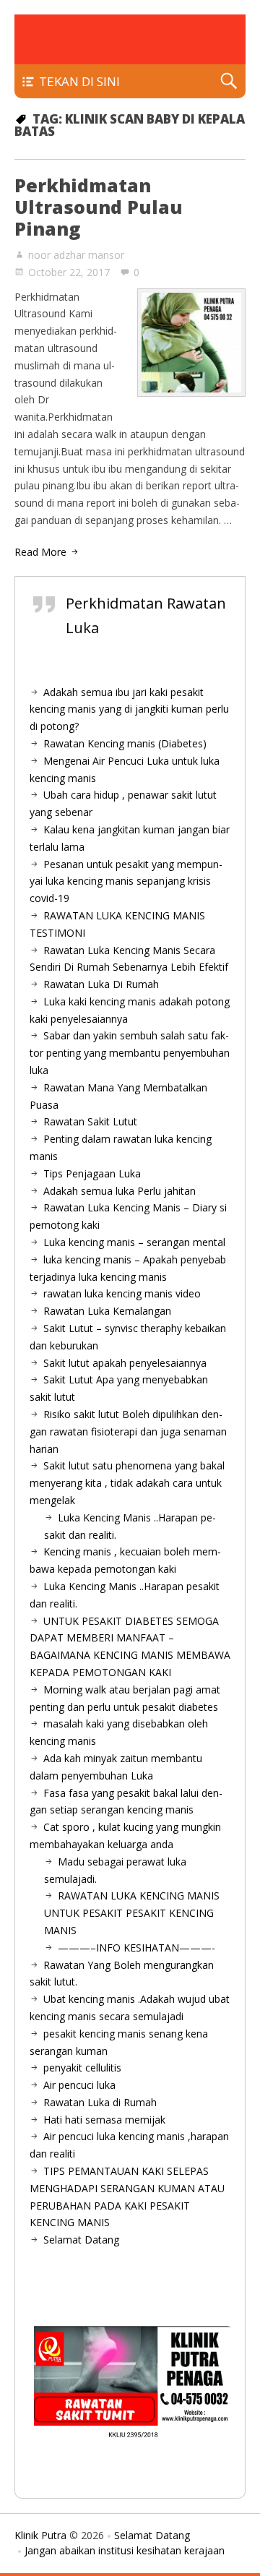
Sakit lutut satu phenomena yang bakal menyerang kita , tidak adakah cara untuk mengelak (127, 1483)
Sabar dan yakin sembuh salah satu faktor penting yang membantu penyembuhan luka (130, 1053)
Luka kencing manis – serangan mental (134, 1242)
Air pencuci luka (79, 2085)
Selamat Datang (81, 2240)
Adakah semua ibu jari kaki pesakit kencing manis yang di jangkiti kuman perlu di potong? (129, 709)
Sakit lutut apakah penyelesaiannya (125, 1363)
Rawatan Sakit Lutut (90, 1121)
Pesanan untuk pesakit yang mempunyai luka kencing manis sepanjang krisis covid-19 (126, 881)
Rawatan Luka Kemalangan (107, 1311)
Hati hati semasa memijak (104, 2120)
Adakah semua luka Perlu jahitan (120, 1191)
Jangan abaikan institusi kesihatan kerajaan (125, 2550)
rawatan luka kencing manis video (122, 1293)
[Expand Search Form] (229, 81)
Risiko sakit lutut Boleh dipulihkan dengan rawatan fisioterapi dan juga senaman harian (128, 1431)
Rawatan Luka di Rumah (100, 2102)
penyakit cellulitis (82, 2068)
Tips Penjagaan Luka (92, 1173)
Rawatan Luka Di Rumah (101, 984)
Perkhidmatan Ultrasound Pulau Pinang (99, 207)
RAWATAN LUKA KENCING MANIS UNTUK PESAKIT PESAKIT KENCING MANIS (132, 1913)
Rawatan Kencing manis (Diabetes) (125, 743)
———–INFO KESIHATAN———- (136, 1948)
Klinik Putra (40, 2535)
